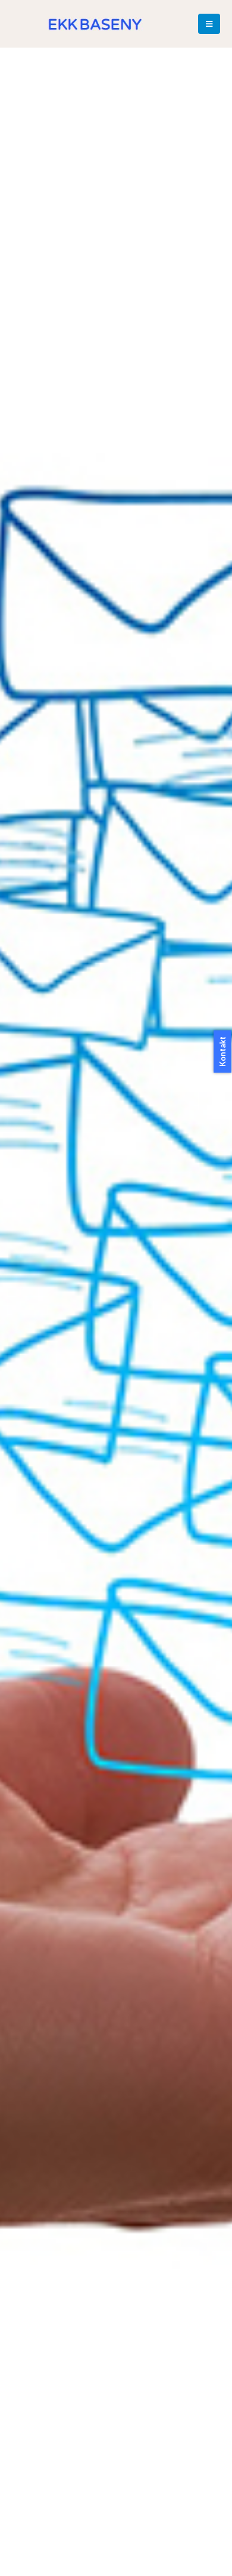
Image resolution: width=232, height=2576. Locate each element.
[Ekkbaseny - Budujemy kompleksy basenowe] (95, 24)
